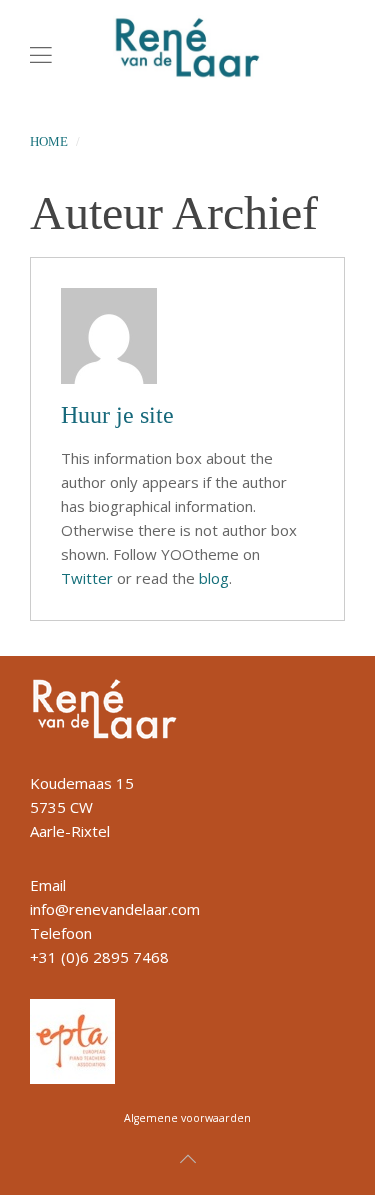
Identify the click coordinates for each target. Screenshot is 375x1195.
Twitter (87, 578)
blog (214, 578)
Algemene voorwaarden (187, 1118)
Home (49, 141)
